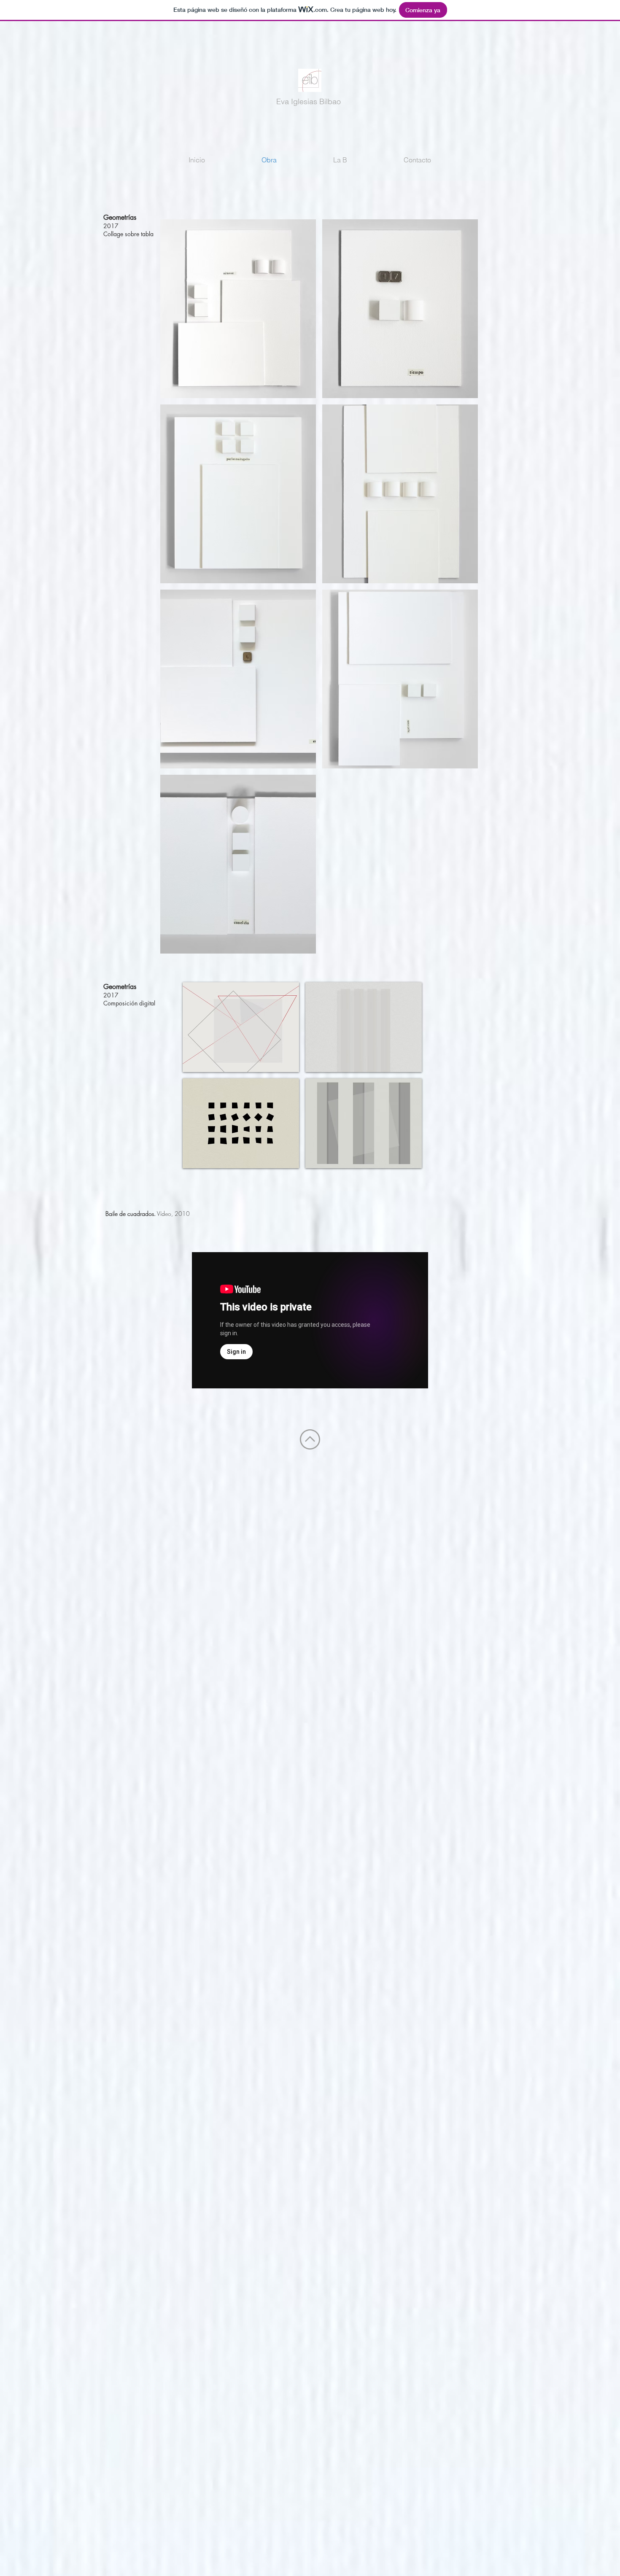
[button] (238, 309)
